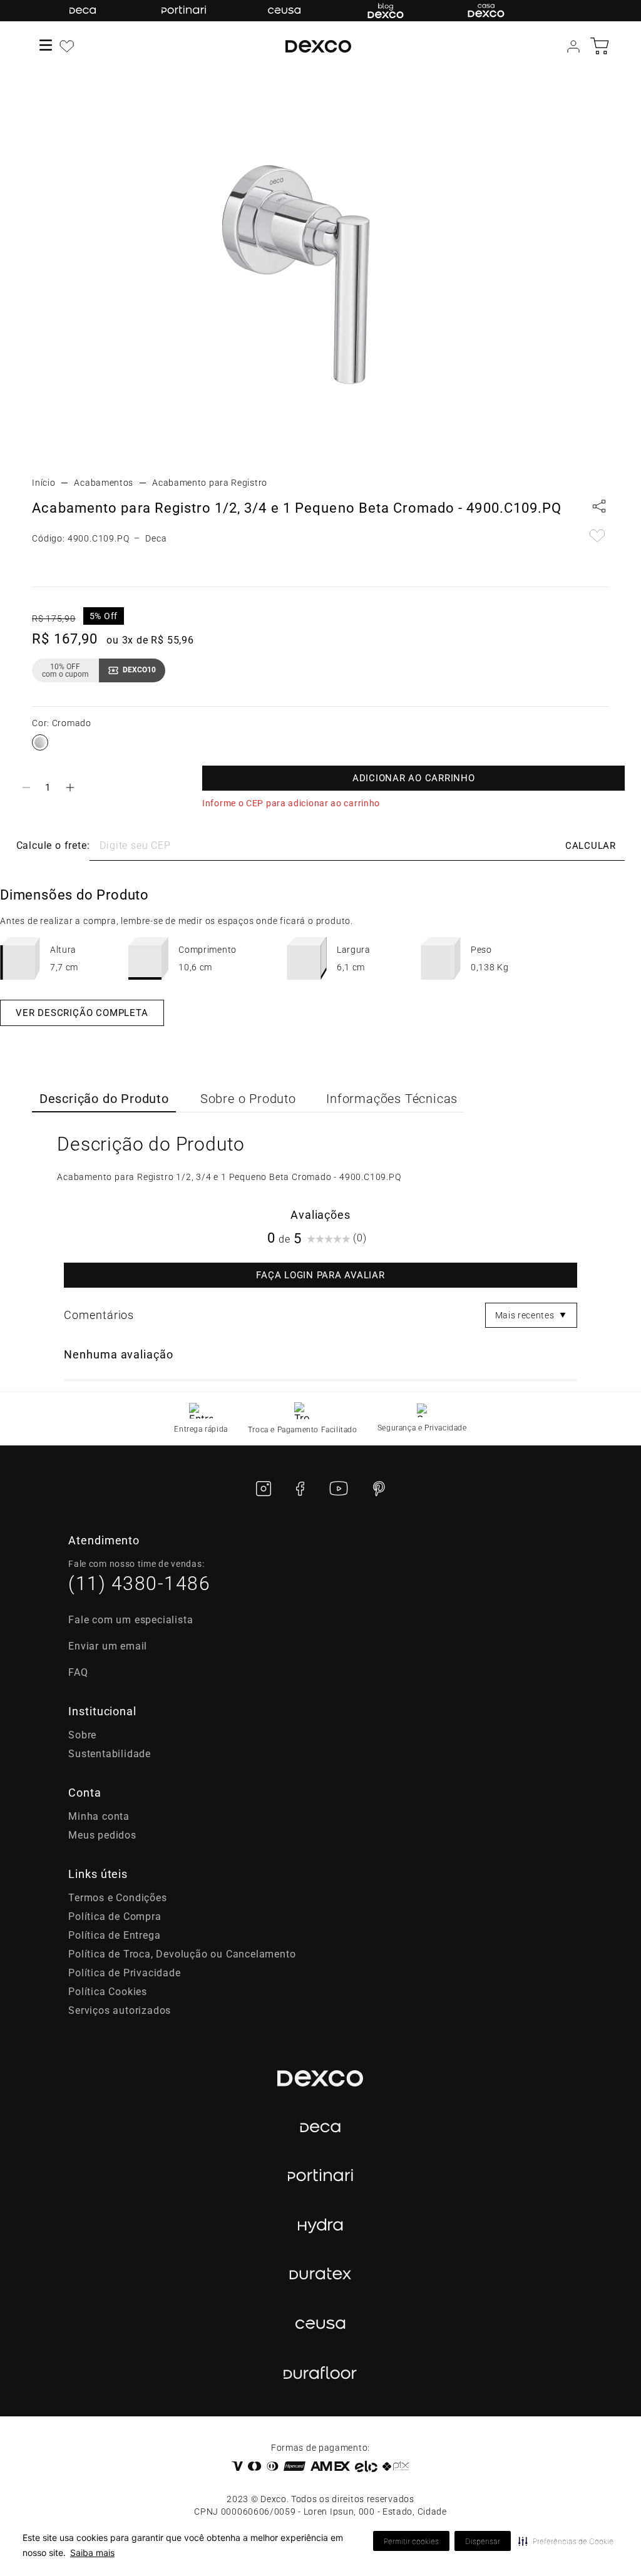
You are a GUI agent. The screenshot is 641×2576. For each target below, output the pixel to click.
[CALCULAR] (590, 846)
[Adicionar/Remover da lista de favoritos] (597, 537)
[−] (26, 788)
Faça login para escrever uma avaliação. (320, 1275)
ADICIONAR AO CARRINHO (414, 778)
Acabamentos (104, 483)
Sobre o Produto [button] (248, 1099)
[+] (70, 788)
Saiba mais (92, 2553)
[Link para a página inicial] (44, 483)
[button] (566, 2541)
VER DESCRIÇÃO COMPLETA (82, 1013)
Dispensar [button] (483, 2541)
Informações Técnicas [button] (392, 1099)
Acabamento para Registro (210, 483)
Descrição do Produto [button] (104, 1099)
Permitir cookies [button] (411, 2541)
